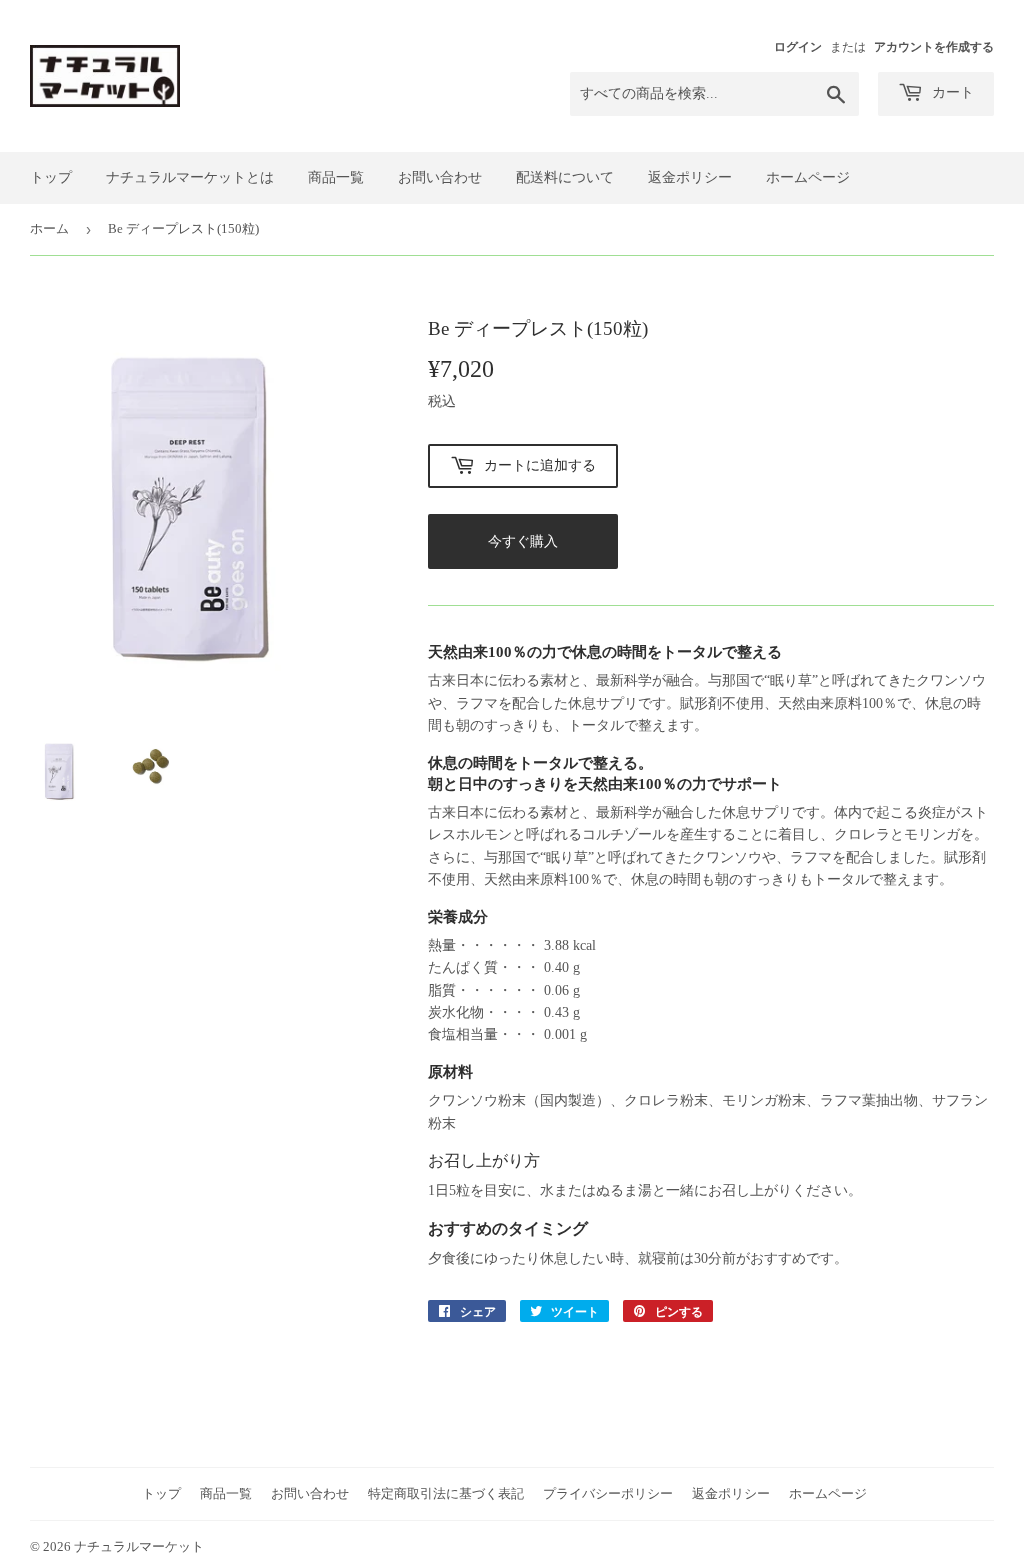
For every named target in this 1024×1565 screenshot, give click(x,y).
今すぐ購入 (523, 541)
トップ (51, 177)
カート (951, 92)
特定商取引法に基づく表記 (446, 1493)
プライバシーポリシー (608, 1493)
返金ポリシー (690, 177)
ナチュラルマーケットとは (190, 177)
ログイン (798, 47)
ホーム (49, 228)
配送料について (565, 177)
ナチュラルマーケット (139, 1546)
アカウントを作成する (934, 47)
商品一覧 (336, 177)
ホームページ (808, 177)
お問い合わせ (440, 177)
